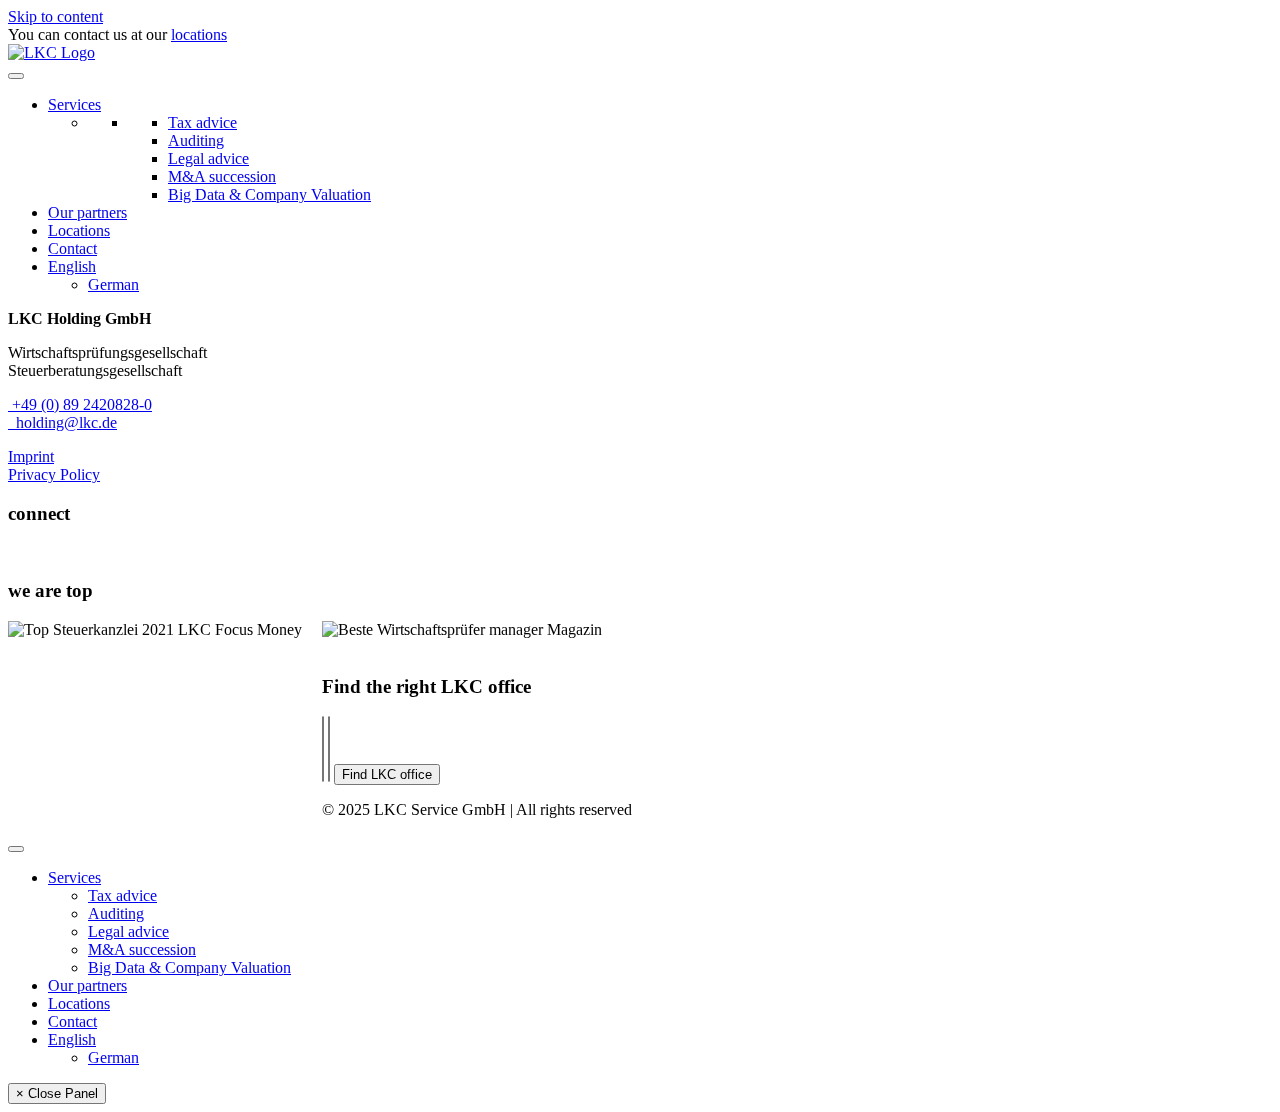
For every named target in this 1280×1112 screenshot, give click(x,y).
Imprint (31, 456)
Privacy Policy (54, 474)
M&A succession (222, 176)
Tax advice (202, 122)
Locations (79, 230)
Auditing (196, 140)
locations (199, 34)
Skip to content (55, 16)
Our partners (87, 212)
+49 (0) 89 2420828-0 (80, 404)
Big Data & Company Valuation (269, 194)
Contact (72, 248)
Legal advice (208, 158)
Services (74, 104)
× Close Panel (57, 1093)
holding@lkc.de (62, 422)
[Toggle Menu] (16, 76)
